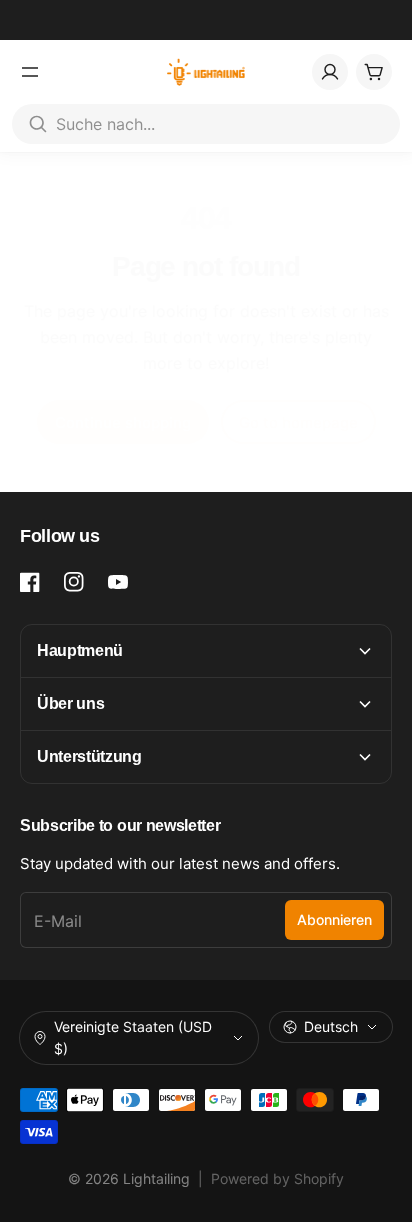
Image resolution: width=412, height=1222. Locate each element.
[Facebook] (30, 582)
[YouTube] (118, 582)
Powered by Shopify (277, 1178)
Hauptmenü (80, 650)
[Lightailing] (206, 72)
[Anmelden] (330, 72)
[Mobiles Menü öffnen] (30, 72)
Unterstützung (89, 756)
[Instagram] (74, 582)
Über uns (70, 703)
